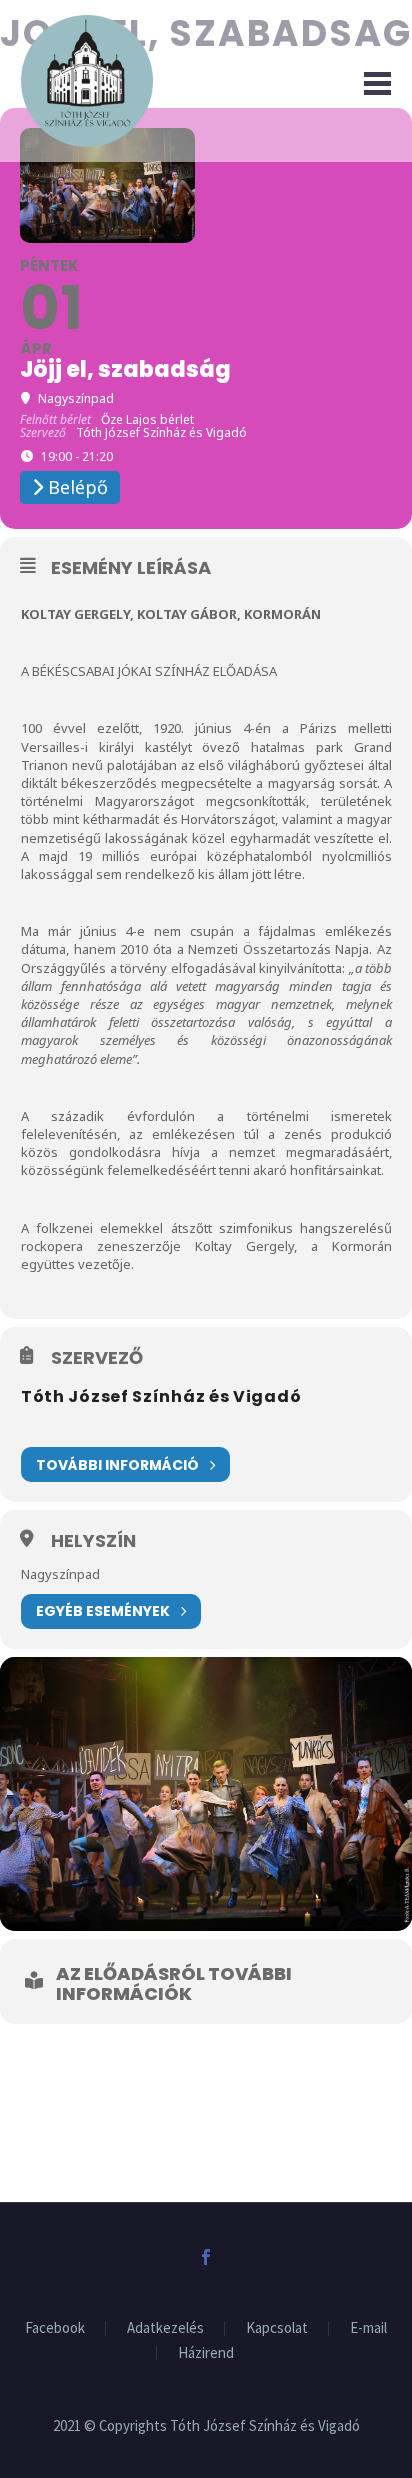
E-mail (368, 2328)
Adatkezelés (165, 2328)
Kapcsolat (277, 2328)
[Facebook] (206, 2257)
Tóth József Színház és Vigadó (161, 1396)
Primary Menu (373, 81)
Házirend (206, 2353)
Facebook (55, 2328)
